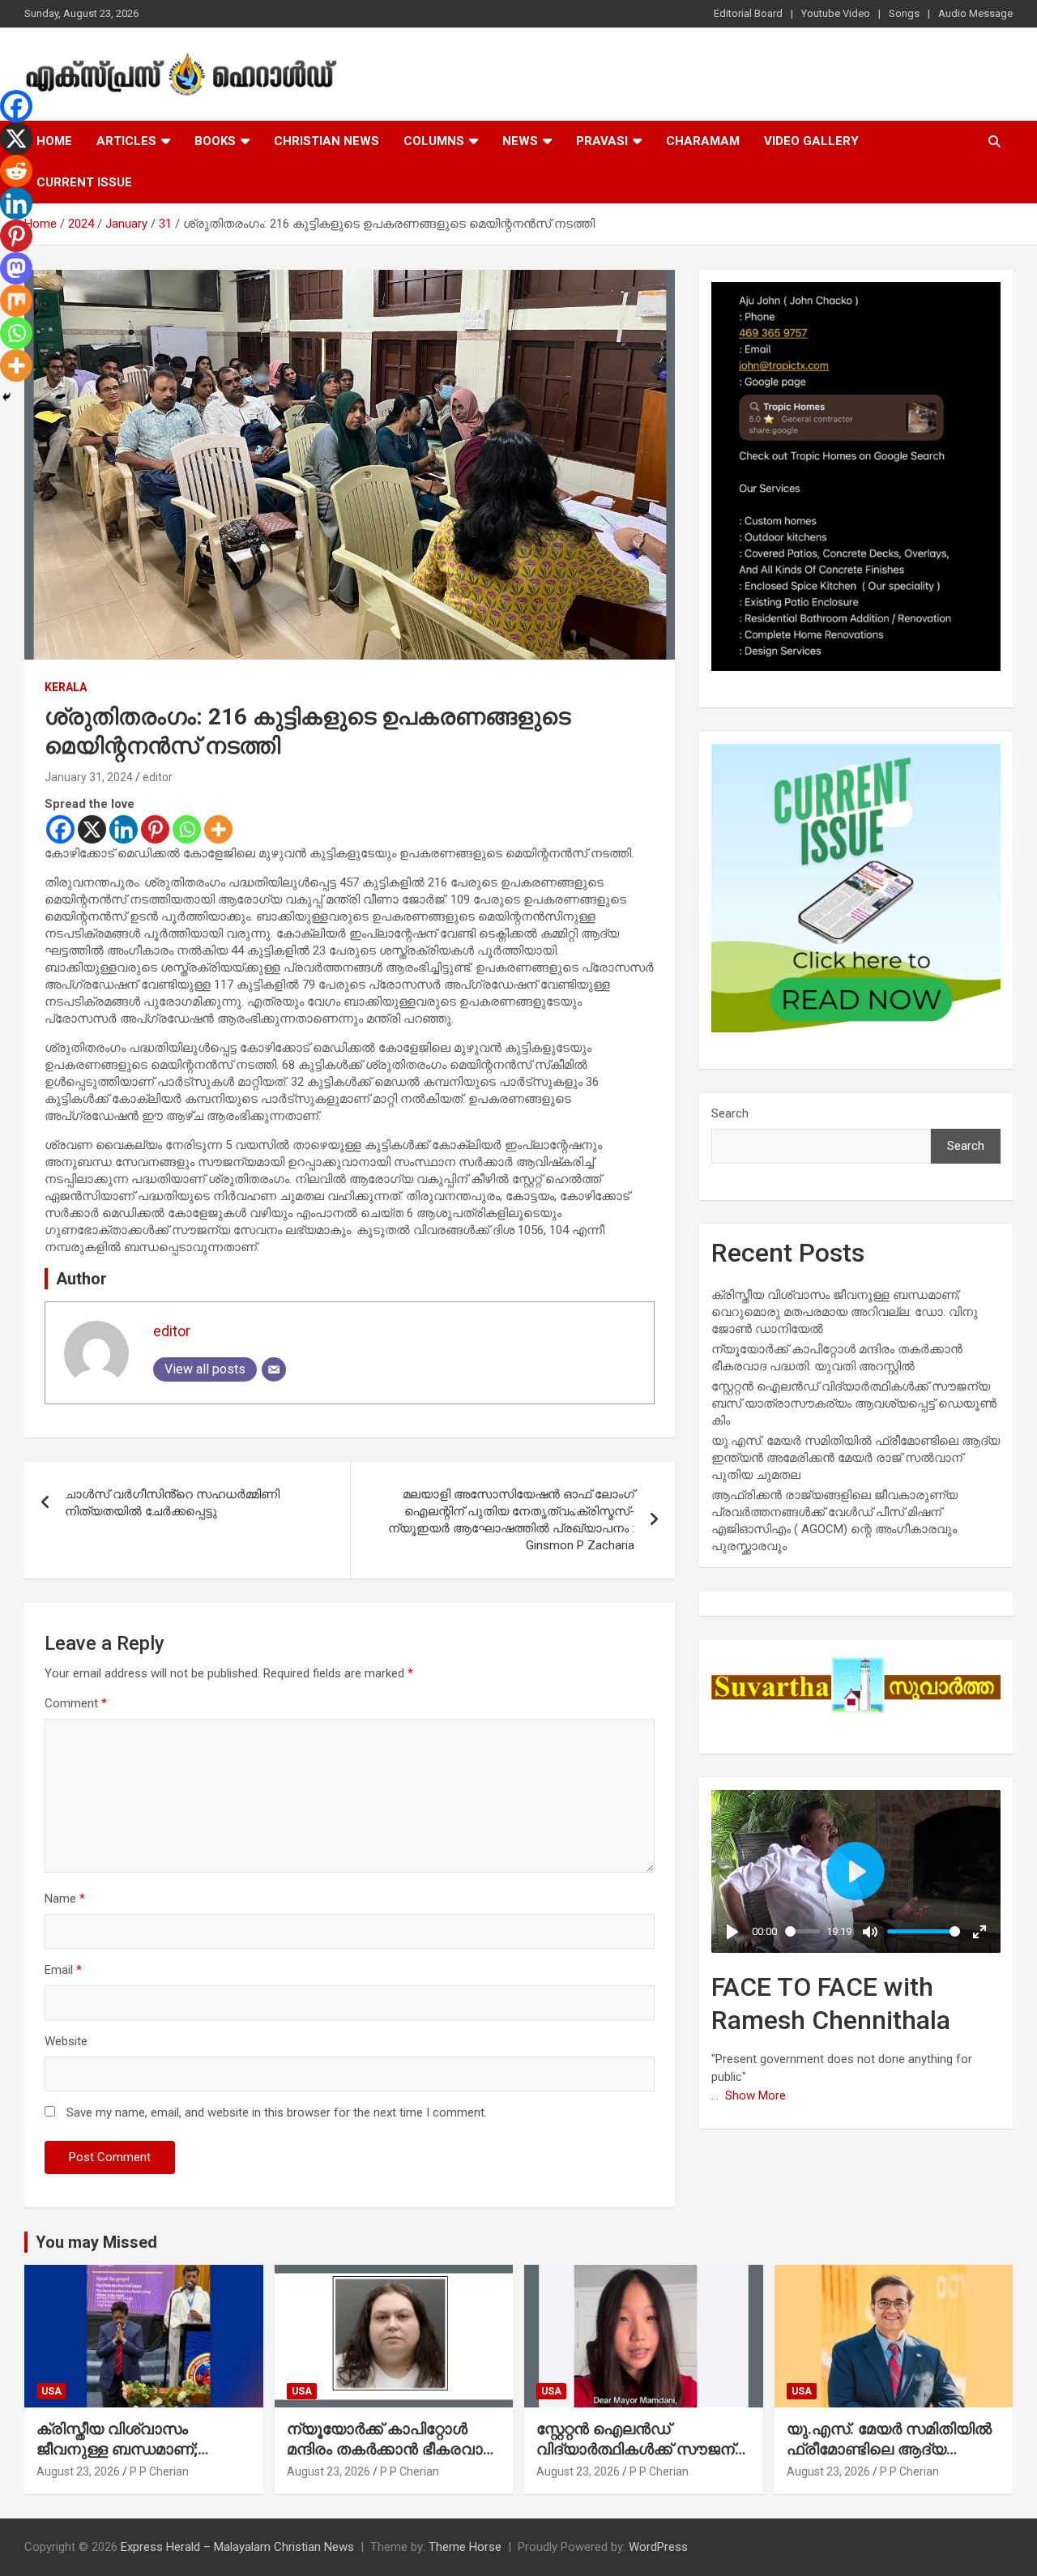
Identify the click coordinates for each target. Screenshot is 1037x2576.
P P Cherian (159, 2471)
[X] (92, 829)
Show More (755, 2095)
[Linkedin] (124, 829)
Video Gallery (811, 141)
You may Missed (96, 2242)
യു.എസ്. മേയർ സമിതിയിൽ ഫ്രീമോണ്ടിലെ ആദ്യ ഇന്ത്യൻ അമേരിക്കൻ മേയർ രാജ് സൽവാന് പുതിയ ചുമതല (856, 1458)
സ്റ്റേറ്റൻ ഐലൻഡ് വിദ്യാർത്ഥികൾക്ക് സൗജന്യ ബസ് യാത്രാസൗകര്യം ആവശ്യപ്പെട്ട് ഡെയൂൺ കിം (854, 1403)
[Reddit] (16, 171)
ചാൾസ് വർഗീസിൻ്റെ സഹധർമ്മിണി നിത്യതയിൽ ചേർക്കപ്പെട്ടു (172, 1503)
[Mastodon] (16, 268)
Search (730, 1113)
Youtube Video (836, 13)
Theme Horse (465, 2547)
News (520, 141)
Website (66, 2041)
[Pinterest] (155, 829)
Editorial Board (748, 13)
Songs (904, 13)
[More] (218, 829)
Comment (76, 1703)
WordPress (658, 2547)
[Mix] (16, 301)
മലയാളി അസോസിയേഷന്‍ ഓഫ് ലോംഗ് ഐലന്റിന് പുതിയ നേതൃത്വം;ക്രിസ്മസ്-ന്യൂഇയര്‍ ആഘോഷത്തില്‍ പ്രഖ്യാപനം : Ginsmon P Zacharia (511, 1520)
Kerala (66, 687)
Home (54, 141)
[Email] (274, 1369)
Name (65, 1899)
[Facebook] (60, 829)
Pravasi (602, 141)
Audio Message (975, 13)
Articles (126, 141)
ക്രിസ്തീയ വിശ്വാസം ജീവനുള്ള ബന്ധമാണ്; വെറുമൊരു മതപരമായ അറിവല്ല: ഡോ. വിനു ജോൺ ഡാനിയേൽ (845, 1312)
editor (158, 777)
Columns (434, 141)
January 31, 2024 (89, 777)
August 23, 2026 (78, 2471)
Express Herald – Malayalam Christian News (237, 2547)
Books (215, 141)
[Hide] (6, 397)
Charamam (703, 141)
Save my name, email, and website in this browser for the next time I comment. (277, 2112)
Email (63, 1970)
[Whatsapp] (187, 829)
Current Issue (84, 182)
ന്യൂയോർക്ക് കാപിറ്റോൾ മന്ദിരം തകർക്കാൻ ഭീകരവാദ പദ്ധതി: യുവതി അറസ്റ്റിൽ (390, 2449)
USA (51, 2391)
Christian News (326, 141)
